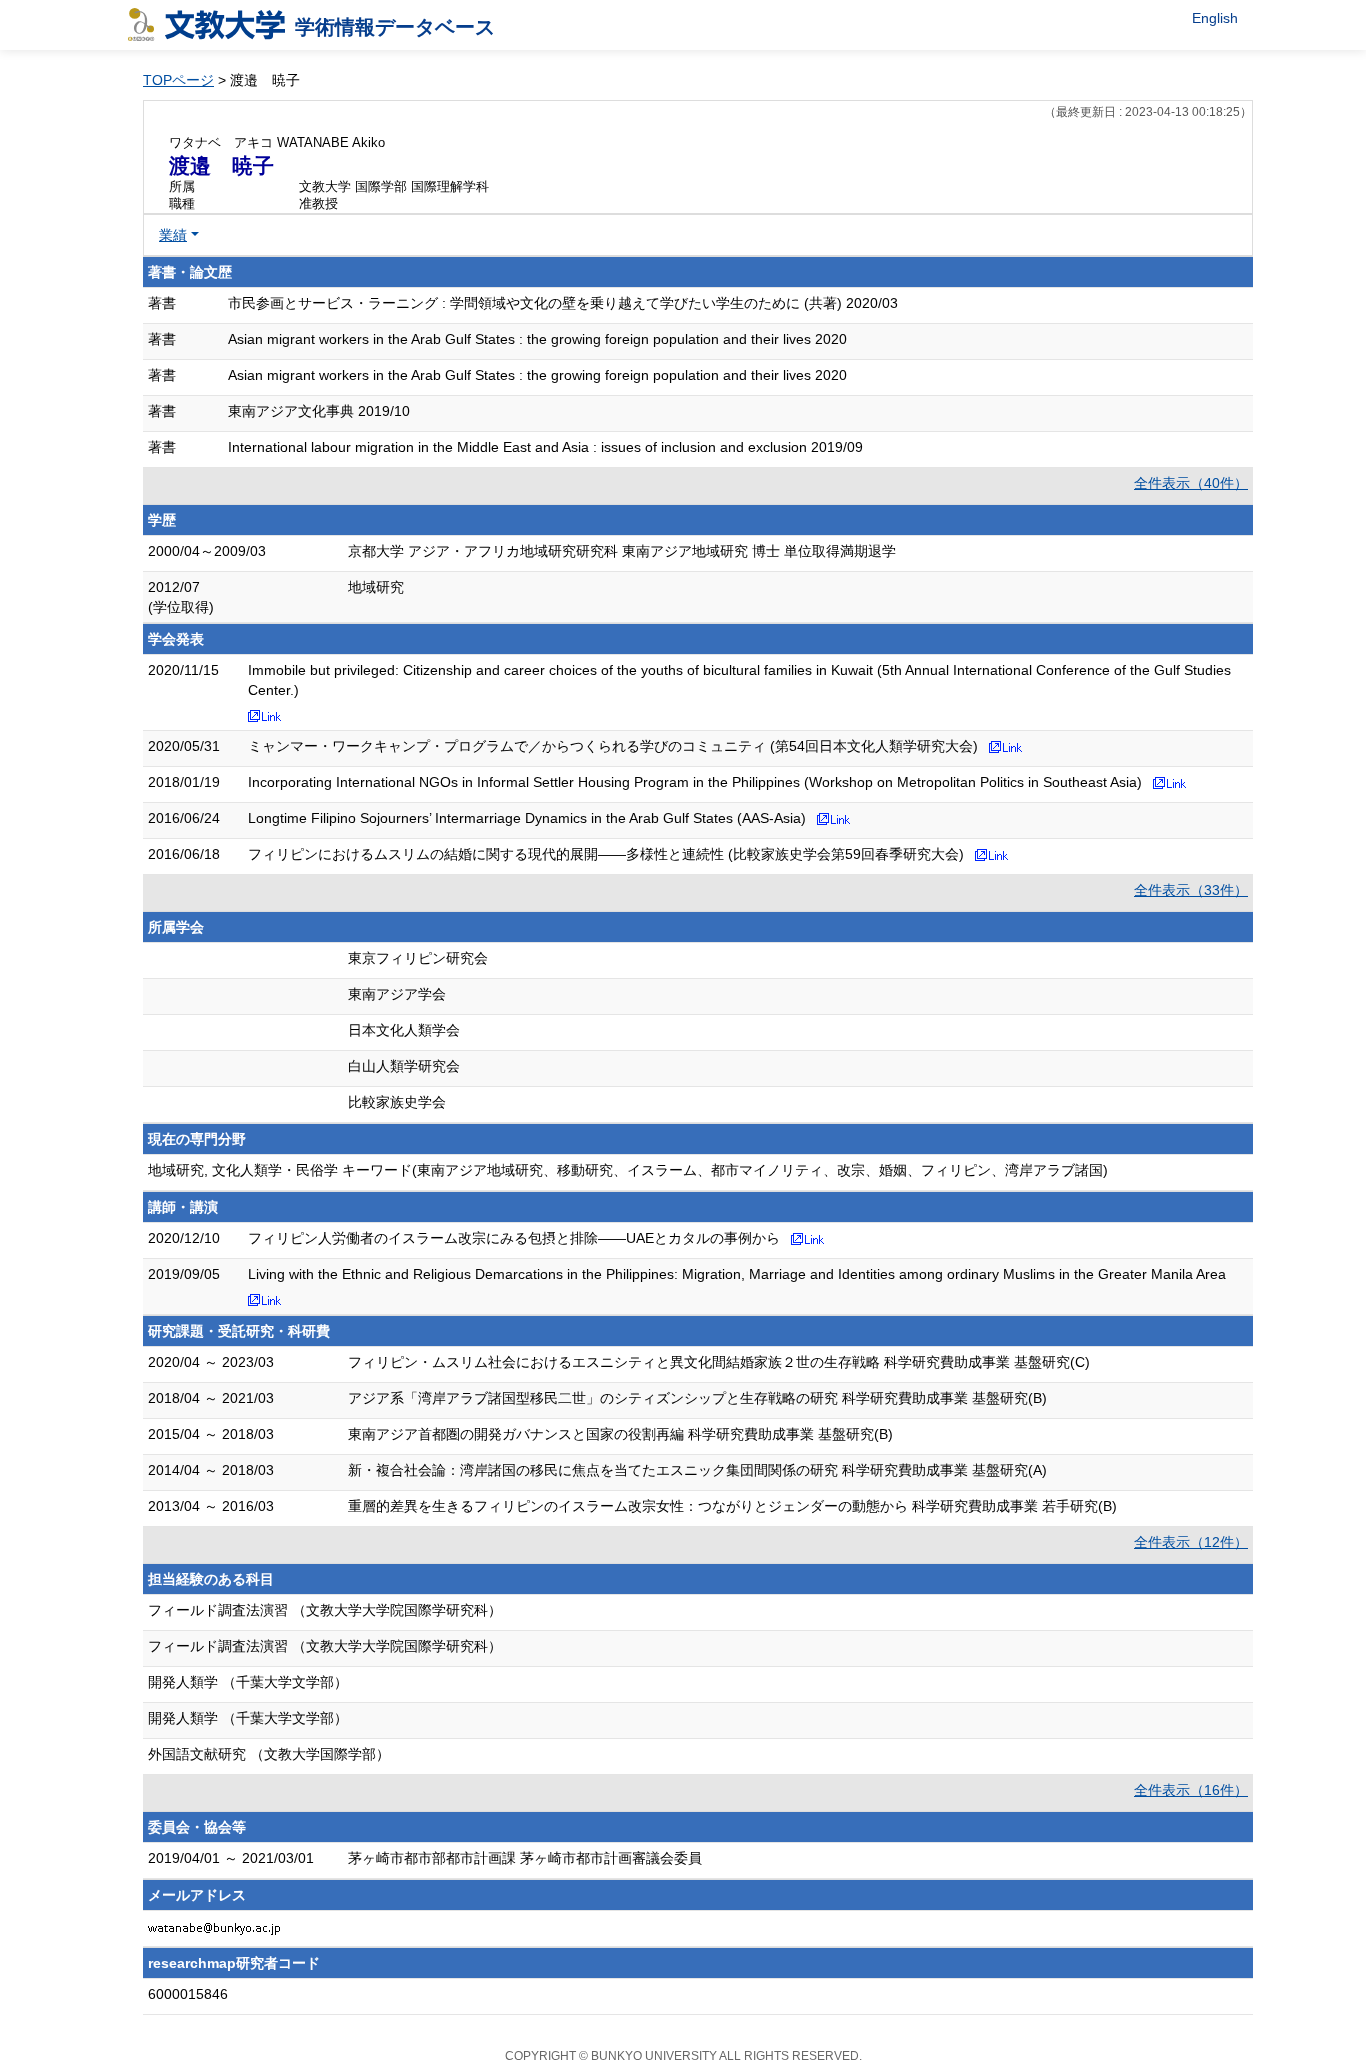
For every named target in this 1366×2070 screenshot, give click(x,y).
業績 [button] (173, 235)
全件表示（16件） (1191, 1790)
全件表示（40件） (1191, 483)
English (1215, 18)
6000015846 (188, 1994)
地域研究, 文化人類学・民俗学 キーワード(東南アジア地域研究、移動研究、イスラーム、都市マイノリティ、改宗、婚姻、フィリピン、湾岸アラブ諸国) (628, 1170)
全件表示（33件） (1191, 890)
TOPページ (178, 80)
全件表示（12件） (1191, 1542)
